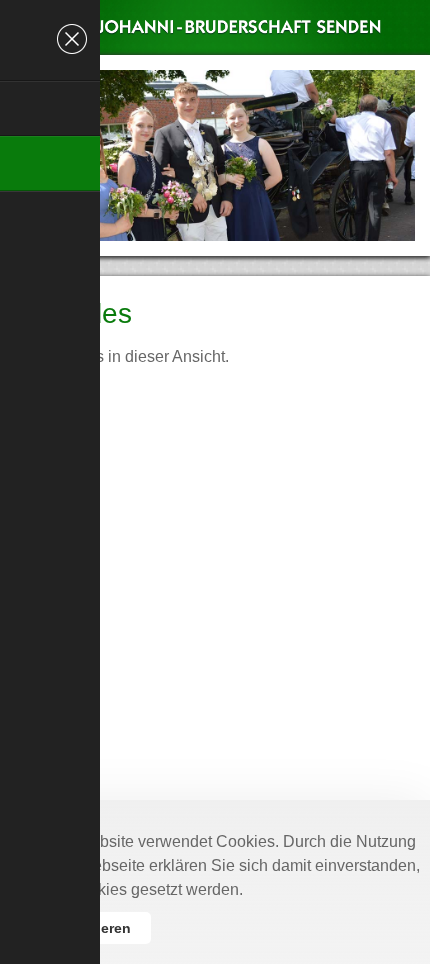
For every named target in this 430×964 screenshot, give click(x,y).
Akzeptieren (90, 928)
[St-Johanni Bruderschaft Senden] (222, 50)
